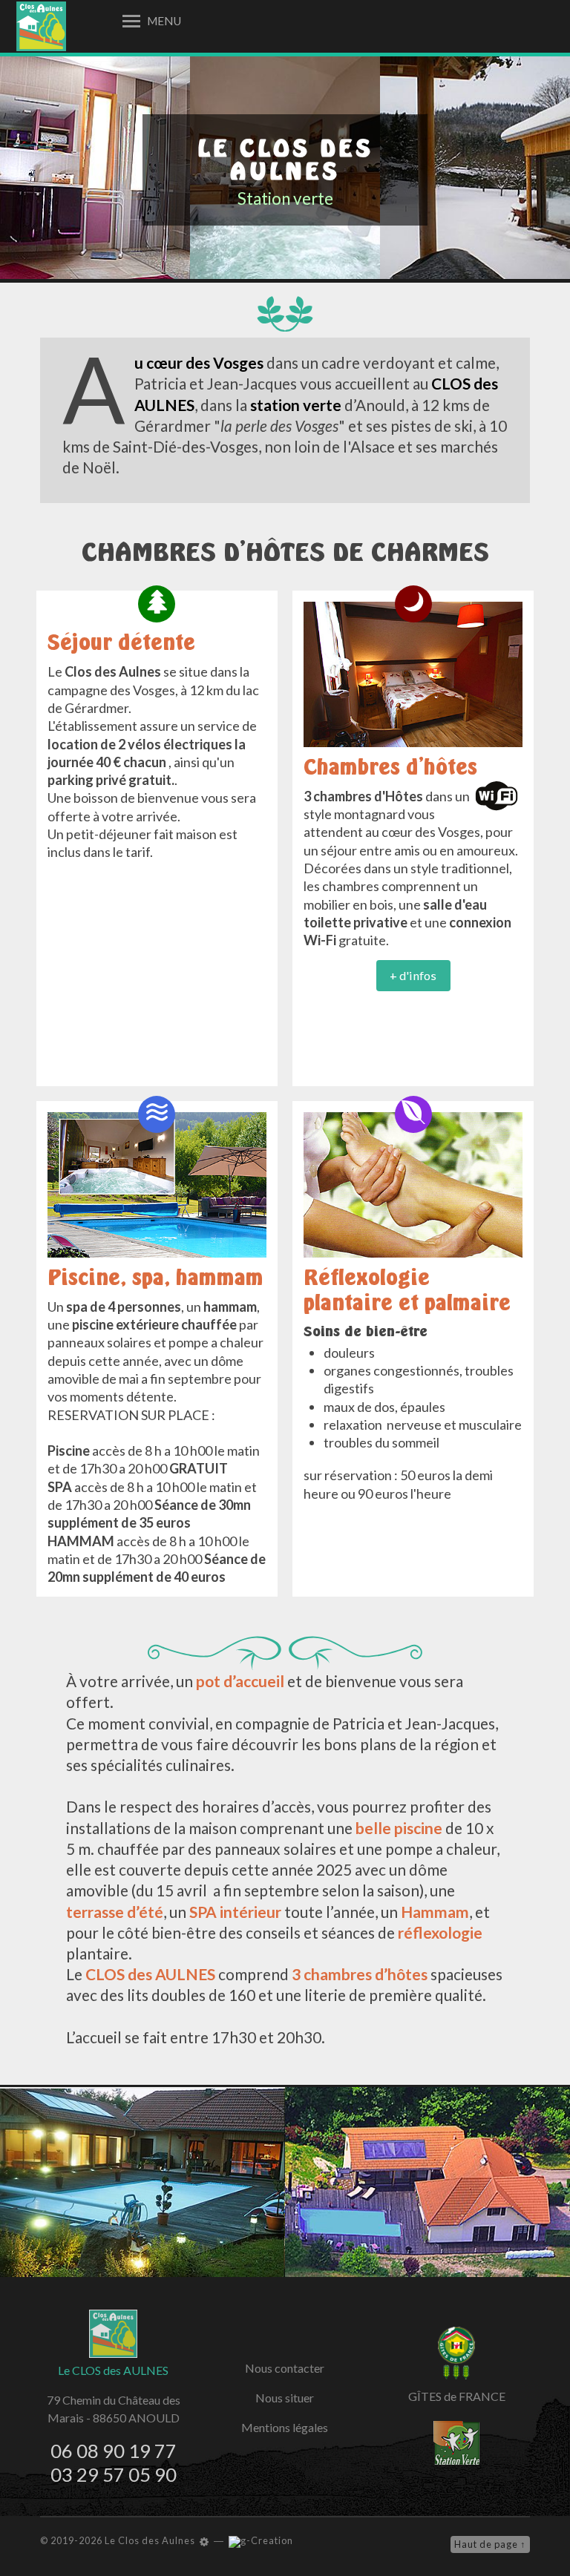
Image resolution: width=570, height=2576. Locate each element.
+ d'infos (413, 975)
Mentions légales (285, 2427)
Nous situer (285, 2398)
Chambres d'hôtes (390, 767)
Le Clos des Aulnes (285, 160)
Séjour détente (121, 642)
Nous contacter (285, 2368)
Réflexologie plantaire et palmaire (407, 1290)
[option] (95, 168)
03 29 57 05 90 (114, 2474)
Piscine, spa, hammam (155, 1277)
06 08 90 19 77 (114, 2451)
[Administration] (205, 2541)
